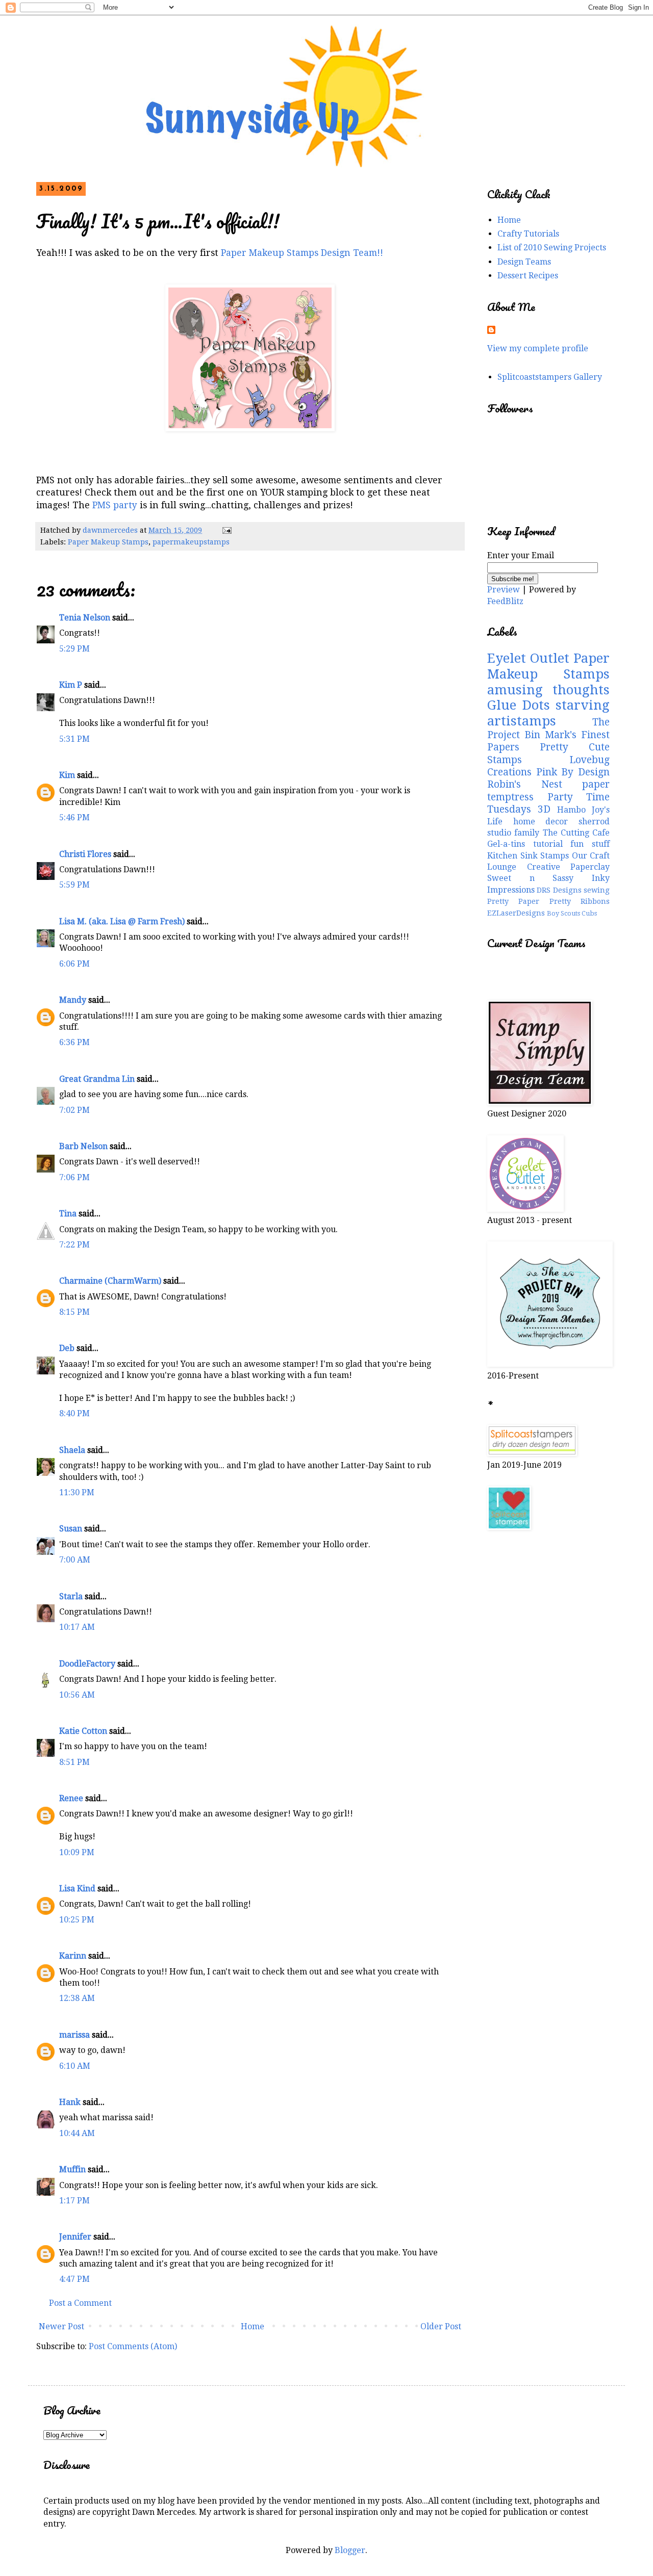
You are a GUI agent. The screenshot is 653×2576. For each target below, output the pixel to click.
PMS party (116, 505)
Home (253, 2326)
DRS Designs (559, 890)
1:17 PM (74, 2201)
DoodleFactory (87, 1664)
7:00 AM (75, 1560)
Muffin (72, 2169)
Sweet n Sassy (530, 878)
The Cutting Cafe (576, 833)
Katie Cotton (83, 1731)
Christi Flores (85, 854)
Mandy (73, 1000)
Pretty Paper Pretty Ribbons (548, 901)
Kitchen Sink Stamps (528, 856)
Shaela (72, 1450)
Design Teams (524, 262)
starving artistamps (548, 713)
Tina (68, 1214)
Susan (71, 1529)
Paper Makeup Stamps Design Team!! (302, 253)
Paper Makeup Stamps (108, 542)
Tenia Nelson (85, 618)
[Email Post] (226, 530)
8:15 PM (74, 1312)
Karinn (73, 1956)
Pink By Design (573, 772)
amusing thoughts (548, 690)
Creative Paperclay (569, 867)
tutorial (548, 844)
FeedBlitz (505, 601)
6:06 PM (74, 964)
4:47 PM (74, 2279)
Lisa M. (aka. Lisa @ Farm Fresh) (122, 921)
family (527, 833)
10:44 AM (77, 2133)
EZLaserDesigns (516, 913)
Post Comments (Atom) (133, 2346)
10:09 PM (77, 1852)
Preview (504, 590)
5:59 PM (74, 885)
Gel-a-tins (506, 844)
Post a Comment (80, 2303)
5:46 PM (74, 817)
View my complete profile (538, 348)
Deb (67, 1348)
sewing (597, 890)
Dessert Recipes (528, 276)
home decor (541, 822)
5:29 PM (74, 649)
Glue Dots (519, 705)
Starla (71, 1596)
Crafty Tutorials (528, 234)
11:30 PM (77, 1492)
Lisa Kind (77, 1889)
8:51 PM (74, 1762)
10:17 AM (77, 1627)
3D (544, 809)
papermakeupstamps (191, 542)
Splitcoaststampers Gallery (550, 377)
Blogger (350, 2550)
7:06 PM (74, 1177)
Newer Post (61, 2326)
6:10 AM (75, 2066)
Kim (67, 775)
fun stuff (590, 844)
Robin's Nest (525, 784)
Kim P (71, 685)
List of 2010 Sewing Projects (552, 248)
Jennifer (75, 2237)
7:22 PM (74, 1245)
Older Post (441, 2326)
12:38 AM (77, 1998)
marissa (74, 2035)
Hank (70, 2102)
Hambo (571, 810)
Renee (71, 1798)
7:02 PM (74, 1110)
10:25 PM (77, 1920)
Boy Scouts (563, 913)
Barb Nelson (83, 1146)
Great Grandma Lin (97, 1079)
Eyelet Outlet (528, 658)
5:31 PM (74, 739)
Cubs (589, 913)
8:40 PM (74, 1413)
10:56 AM (77, 1695)
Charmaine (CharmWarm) (110, 1281)
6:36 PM (74, 1042)
